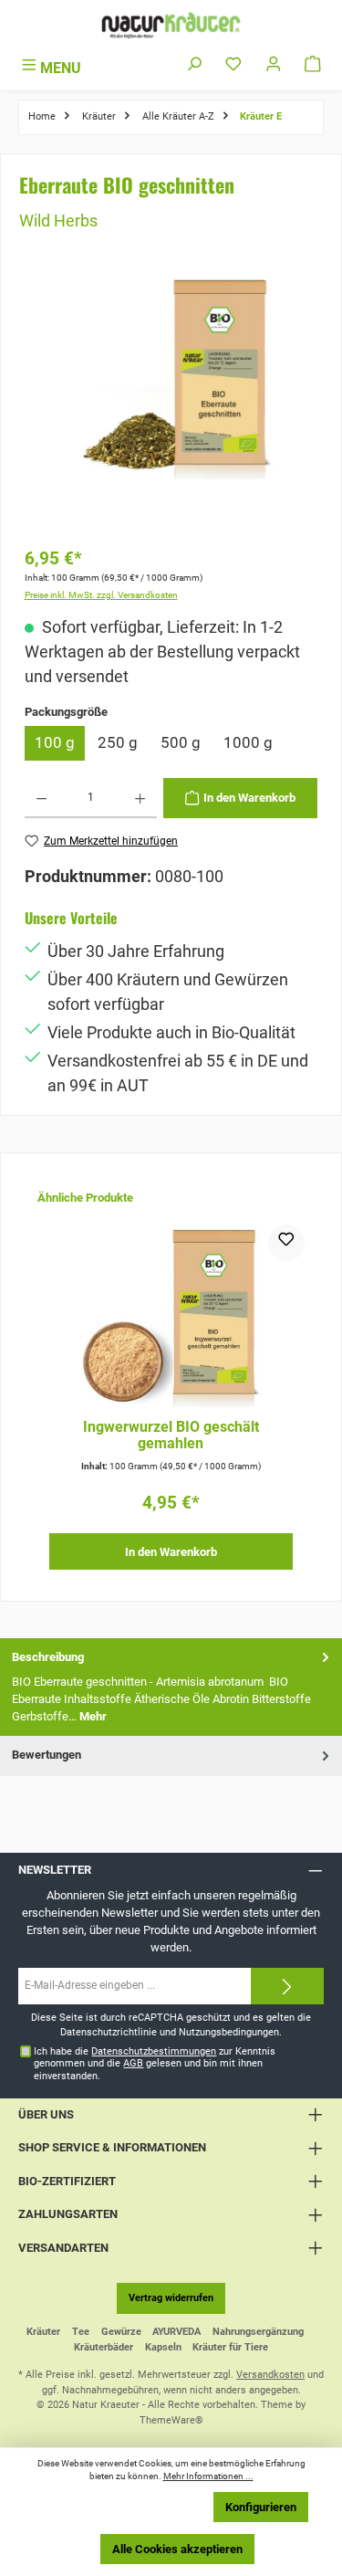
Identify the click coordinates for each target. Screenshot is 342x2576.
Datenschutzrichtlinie (109, 2032)
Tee (81, 2332)
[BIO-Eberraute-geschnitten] (171, 377)
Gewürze (121, 2332)
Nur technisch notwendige (126, 2507)
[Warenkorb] (313, 65)
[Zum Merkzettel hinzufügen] (286, 1243)
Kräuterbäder (104, 2347)
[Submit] (287, 1986)
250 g (118, 742)
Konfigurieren (261, 2507)
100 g (55, 742)
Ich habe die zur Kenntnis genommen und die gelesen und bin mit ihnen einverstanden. (155, 2064)
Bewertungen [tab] (47, 1755)
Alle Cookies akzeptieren (177, 2549)
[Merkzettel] (233, 65)
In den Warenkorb (171, 1552)
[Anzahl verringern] (41, 798)
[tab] (171, 1687)
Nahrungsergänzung (258, 2332)
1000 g (248, 742)
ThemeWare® (171, 2420)
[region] (171, 404)
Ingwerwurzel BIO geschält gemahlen (171, 1435)
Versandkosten (270, 2375)
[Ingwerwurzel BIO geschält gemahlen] (171, 1316)
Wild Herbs (58, 221)
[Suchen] (194, 65)
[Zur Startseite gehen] (171, 25)
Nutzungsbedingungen (229, 2032)
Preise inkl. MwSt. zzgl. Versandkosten (101, 595)
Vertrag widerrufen (171, 2298)
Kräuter (43, 2332)
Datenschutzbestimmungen (154, 2051)
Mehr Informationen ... (208, 2476)
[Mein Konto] (274, 65)
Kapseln (163, 2347)
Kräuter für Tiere (230, 2347)
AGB (133, 2063)
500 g (181, 742)
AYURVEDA (176, 2332)
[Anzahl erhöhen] (140, 798)
